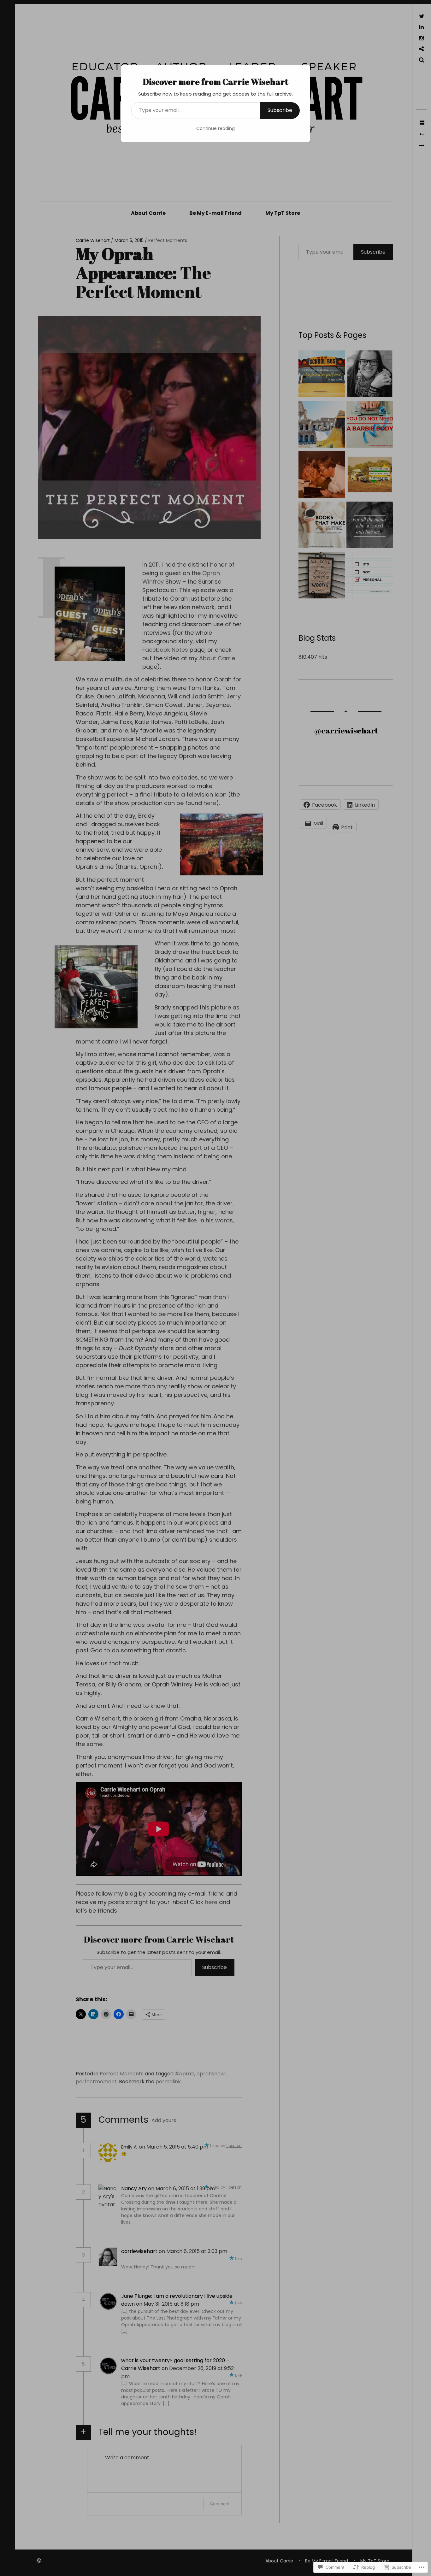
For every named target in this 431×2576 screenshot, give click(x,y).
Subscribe (280, 110)
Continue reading (215, 128)
